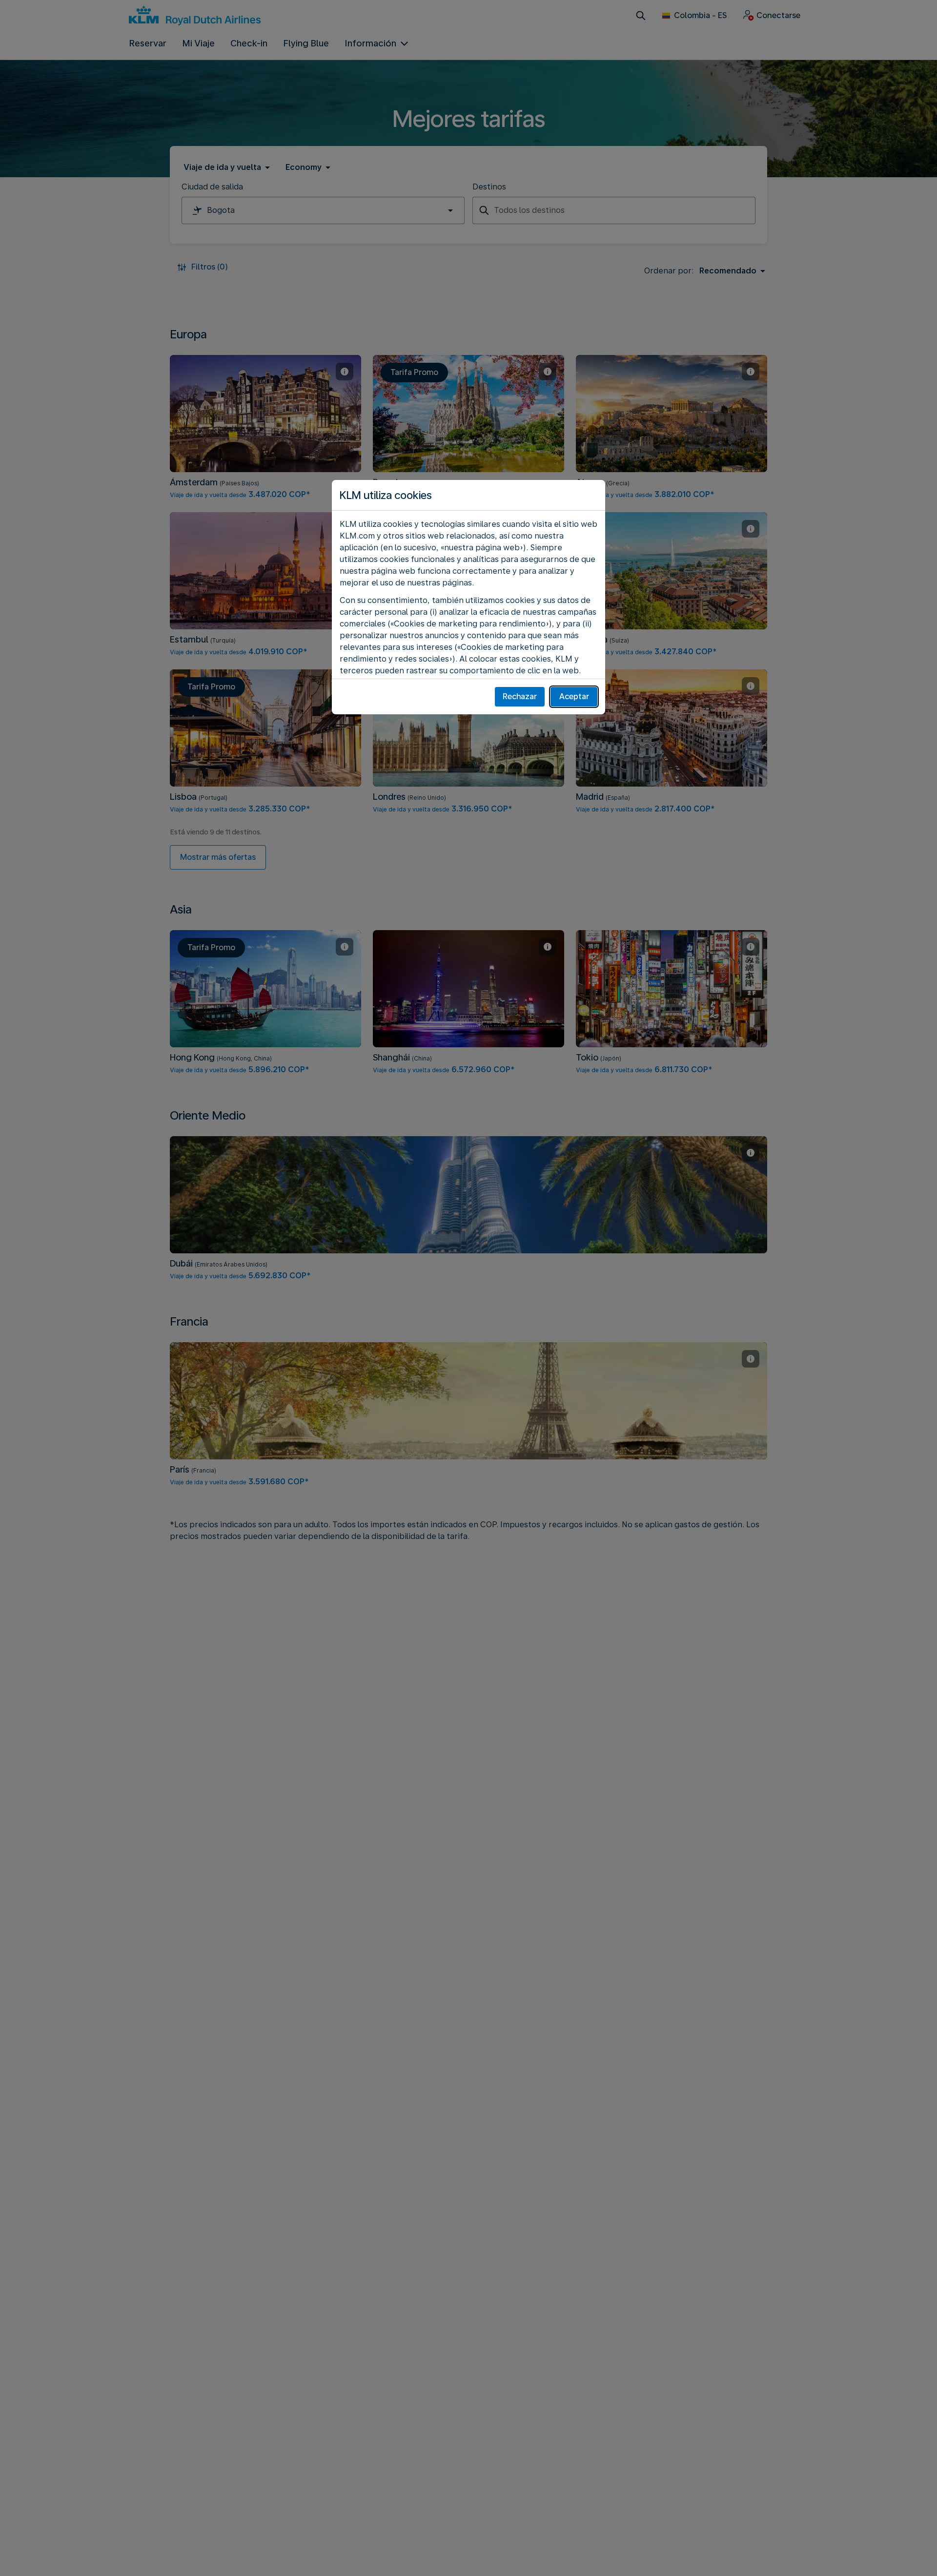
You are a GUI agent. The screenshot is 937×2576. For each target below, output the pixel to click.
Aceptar (574, 696)
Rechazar (520, 696)
